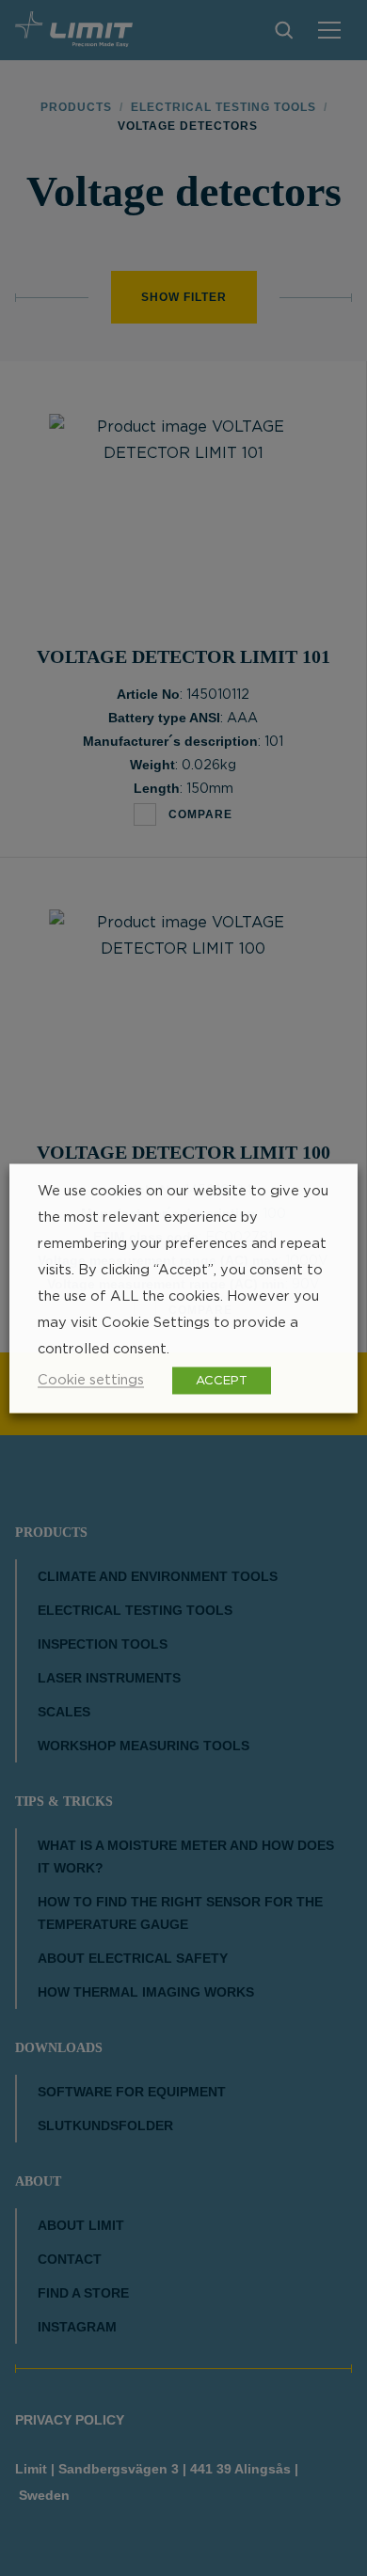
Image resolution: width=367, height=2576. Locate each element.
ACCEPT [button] (222, 1380)
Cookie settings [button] (91, 1379)
